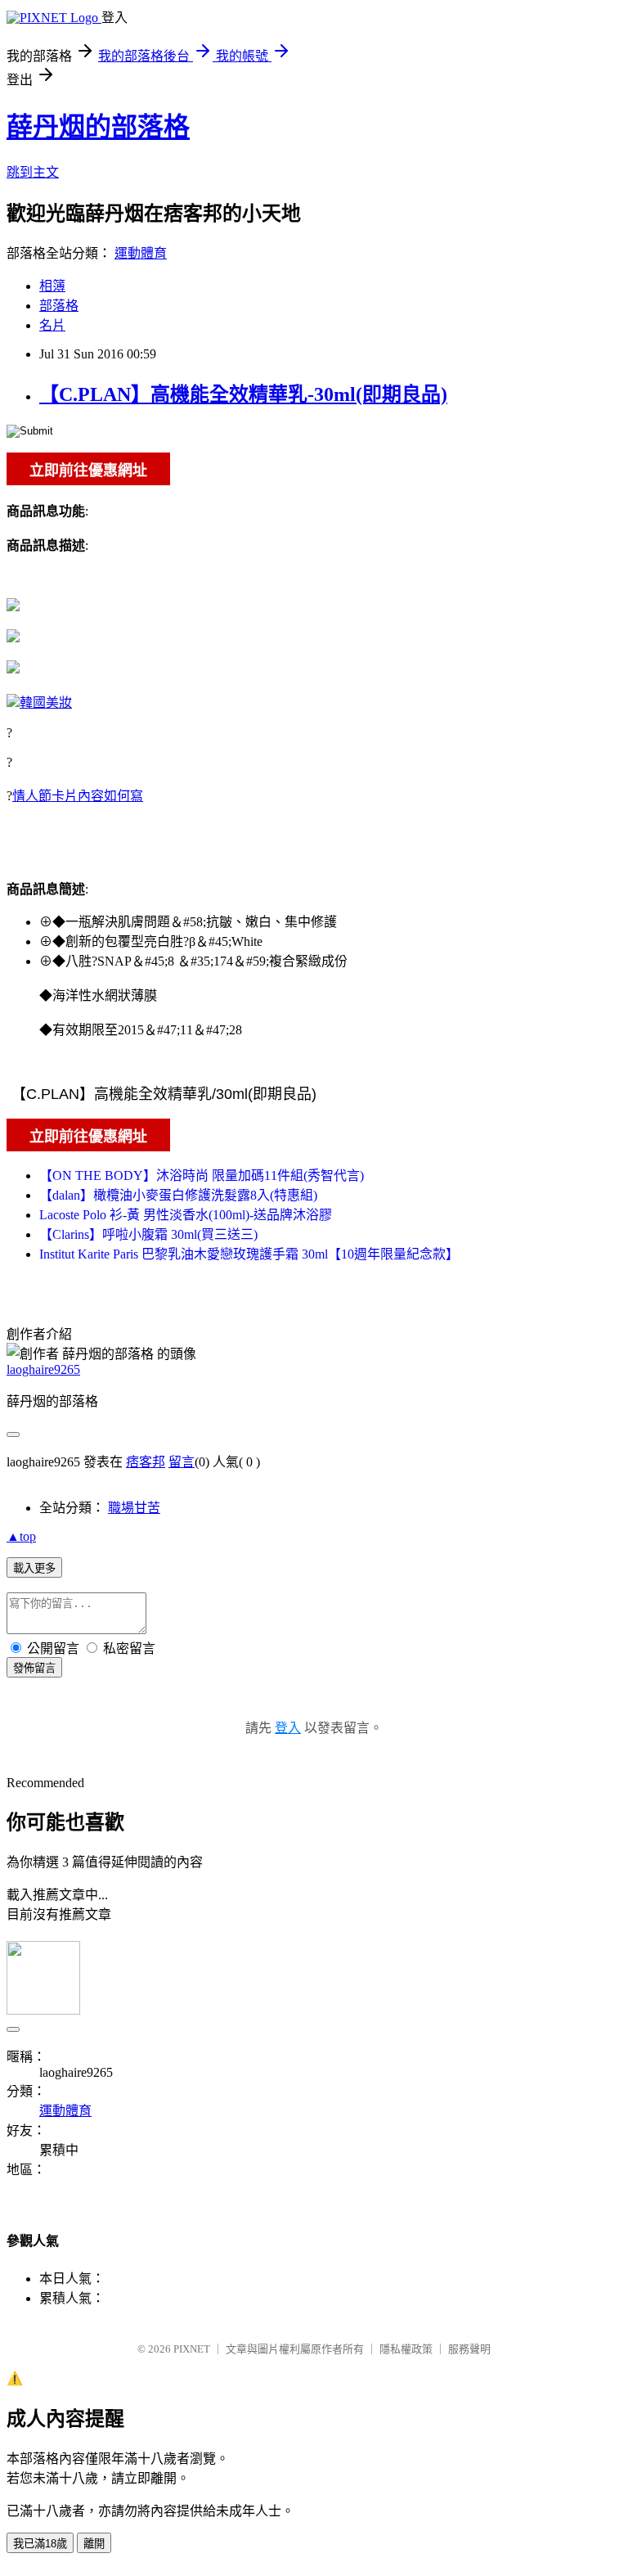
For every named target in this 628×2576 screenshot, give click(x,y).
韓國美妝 (46, 703)
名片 (52, 325)
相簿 (52, 286)
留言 (182, 1462)
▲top (21, 1536)
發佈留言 (34, 1668)
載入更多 (34, 1568)
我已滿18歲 (40, 2544)
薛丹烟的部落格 (98, 127)
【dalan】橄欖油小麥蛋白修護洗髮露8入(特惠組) (178, 1195)
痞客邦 (146, 1462)
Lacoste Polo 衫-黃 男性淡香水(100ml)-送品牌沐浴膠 (186, 1215)
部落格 (59, 306)
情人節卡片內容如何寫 (78, 796)
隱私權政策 (406, 2349)
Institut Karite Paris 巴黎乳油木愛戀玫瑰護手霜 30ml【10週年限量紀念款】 (249, 1254)
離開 (94, 2544)
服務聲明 (469, 2349)
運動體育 (141, 253)
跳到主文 (33, 172)
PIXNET (192, 2349)
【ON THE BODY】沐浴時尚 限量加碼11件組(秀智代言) (202, 1175)
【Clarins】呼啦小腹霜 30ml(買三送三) (148, 1234)
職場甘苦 (134, 1508)
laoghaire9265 (43, 1369)
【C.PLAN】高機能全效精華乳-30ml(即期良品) (243, 394)
